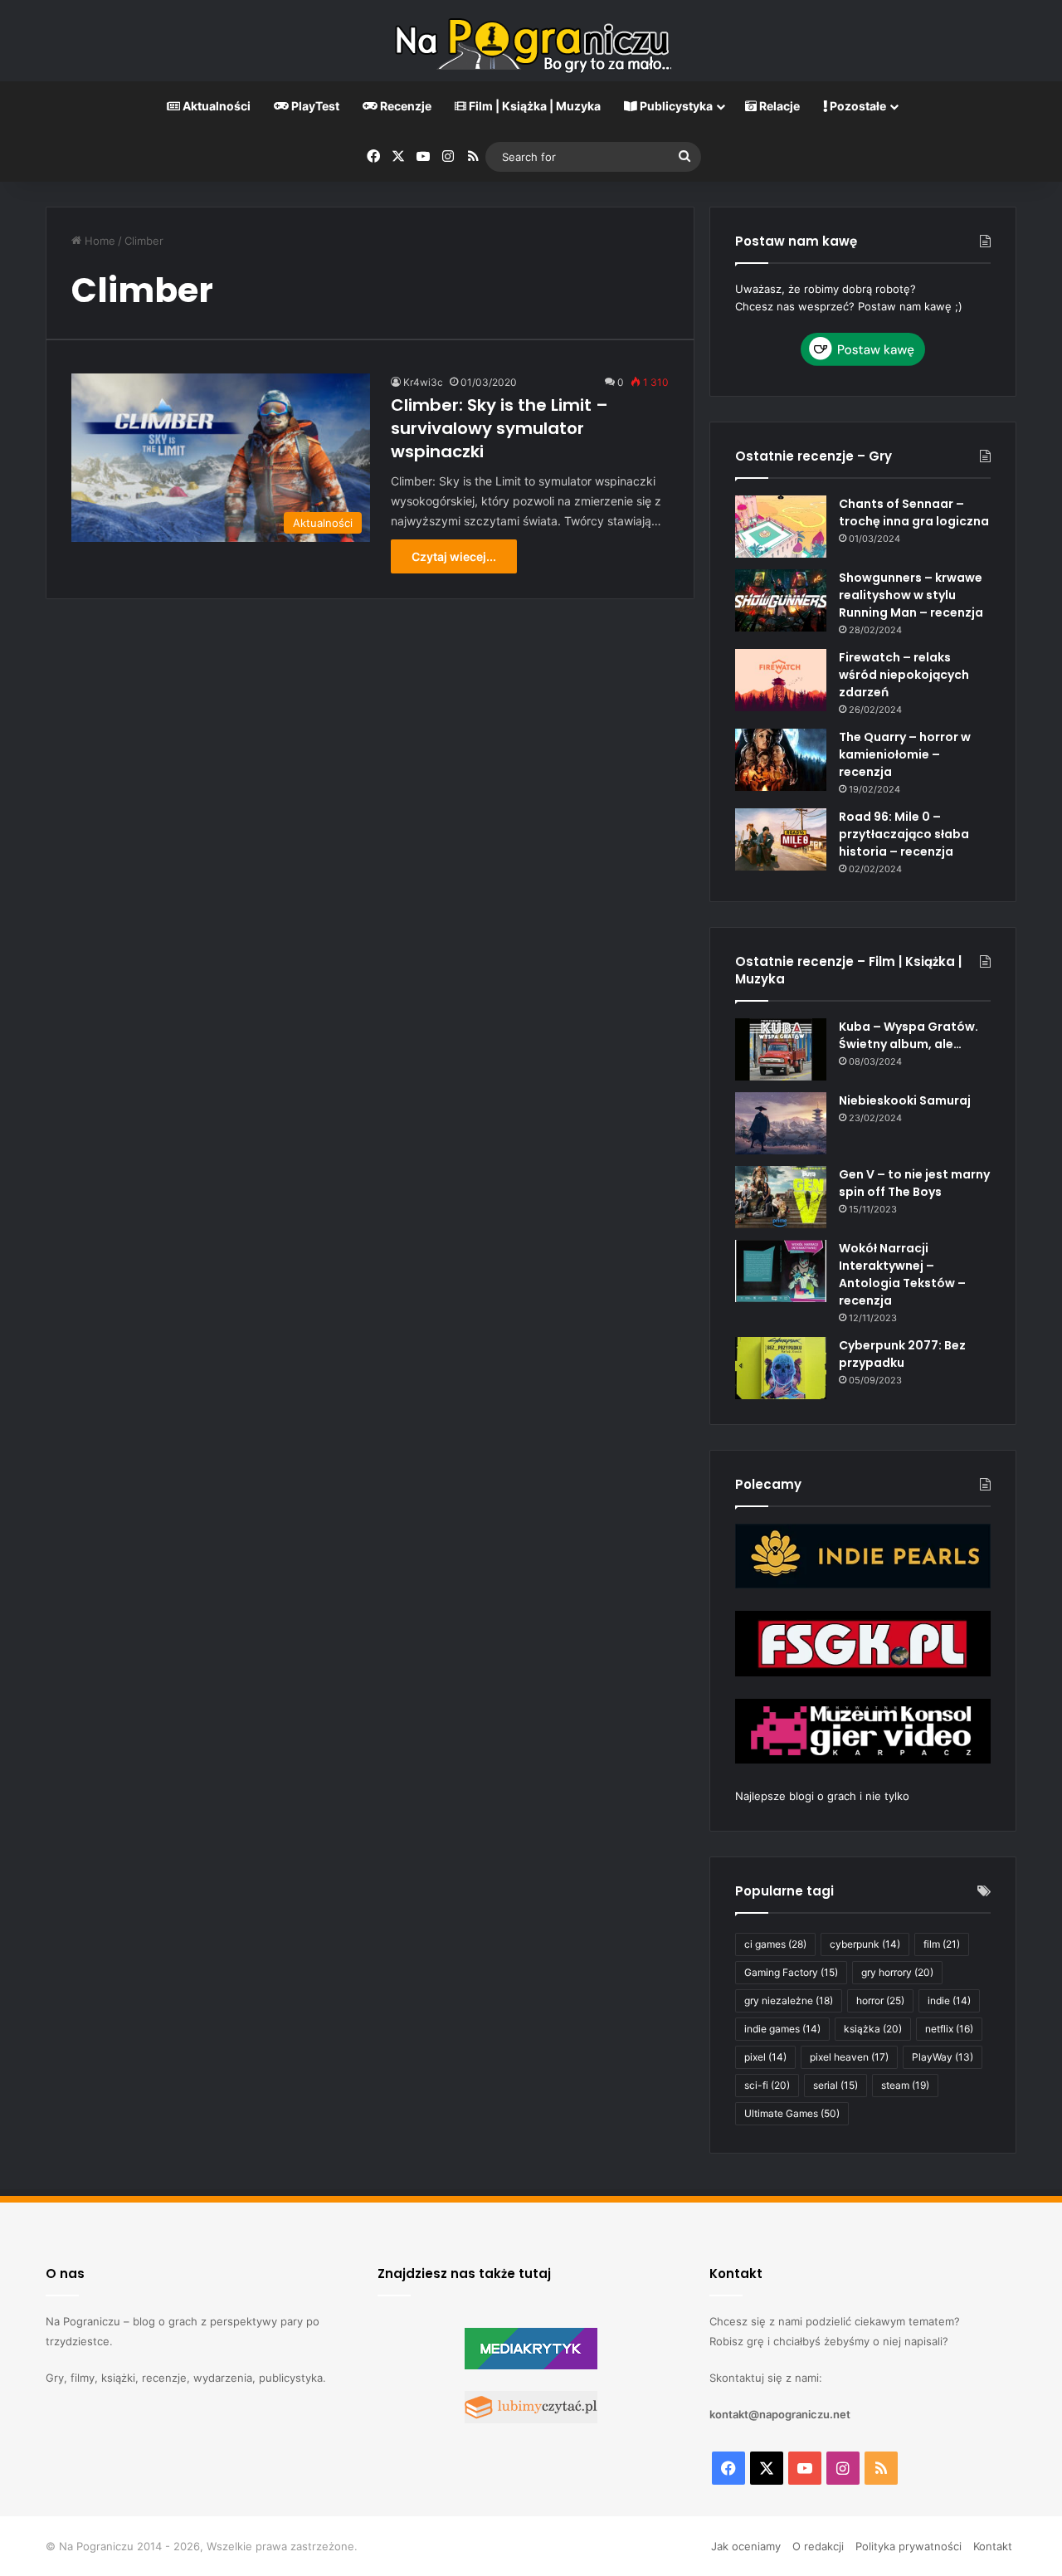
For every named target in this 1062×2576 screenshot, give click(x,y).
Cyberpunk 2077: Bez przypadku (902, 1354)
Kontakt (993, 2546)
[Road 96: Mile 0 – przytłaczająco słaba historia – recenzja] (781, 839)
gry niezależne (789, 2000)
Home (98, 241)
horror (880, 2000)
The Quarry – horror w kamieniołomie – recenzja (905, 754)
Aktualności (215, 106)
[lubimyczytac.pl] (531, 2419)
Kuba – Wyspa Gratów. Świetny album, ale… (909, 1035)
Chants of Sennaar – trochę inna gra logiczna (914, 512)
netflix (949, 2029)
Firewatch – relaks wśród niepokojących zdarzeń (904, 675)
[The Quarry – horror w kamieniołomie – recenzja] (781, 760)
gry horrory (897, 1972)
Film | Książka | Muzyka (533, 106)
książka (873, 2029)
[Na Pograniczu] (531, 41)
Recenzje (404, 106)
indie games (782, 2029)
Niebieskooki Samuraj (905, 1100)
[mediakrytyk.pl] (531, 2365)
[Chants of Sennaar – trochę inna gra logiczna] (781, 527)
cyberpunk (865, 1944)
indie (949, 2000)
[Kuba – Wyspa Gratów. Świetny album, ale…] (781, 1049)
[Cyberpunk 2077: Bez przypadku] (781, 1368)
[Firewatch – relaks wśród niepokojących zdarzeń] (781, 680)
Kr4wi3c (423, 382)
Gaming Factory (791, 1972)
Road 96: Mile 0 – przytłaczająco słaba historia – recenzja (904, 834)
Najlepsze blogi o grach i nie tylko (822, 1796)
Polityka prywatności (909, 2546)
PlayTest (314, 106)
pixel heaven (849, 2057)
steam (905, 2085)
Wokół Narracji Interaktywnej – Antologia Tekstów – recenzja (902, 1274)
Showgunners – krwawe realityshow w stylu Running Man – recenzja (911, 595)
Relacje (778, 106)
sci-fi (767, 2085)
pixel (765, 2057)
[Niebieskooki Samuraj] (781, 1123)
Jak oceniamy (746, 2546)
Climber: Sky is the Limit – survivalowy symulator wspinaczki (499, 428)
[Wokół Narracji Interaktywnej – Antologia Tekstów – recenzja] (781, 1271)
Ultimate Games (792, 2113)
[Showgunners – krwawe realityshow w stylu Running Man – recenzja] (781, 600)
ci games (775, 1944)
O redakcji (818, 2546)
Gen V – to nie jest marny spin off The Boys (914, 1183)
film (942, 1944)
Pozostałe (857, 106)
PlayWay (943, 2057)
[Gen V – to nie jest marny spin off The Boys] (781, 1197)
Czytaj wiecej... (454, 556)
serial (835, 2085)
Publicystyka (675, 106)
